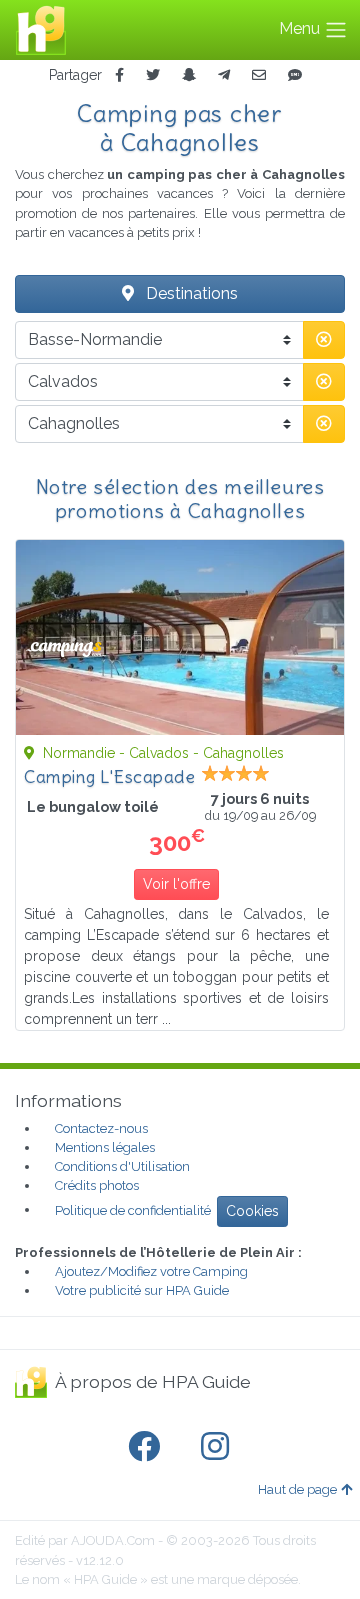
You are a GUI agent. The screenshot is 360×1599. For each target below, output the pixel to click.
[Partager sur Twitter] (153, 75)
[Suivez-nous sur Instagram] (219, 1447)
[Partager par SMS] (295, 75)
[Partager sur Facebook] (119, 75)
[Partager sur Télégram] (224, 75)
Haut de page (297, 1489)
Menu (301, 28)
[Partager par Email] (259, 75)
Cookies (252, 1211)
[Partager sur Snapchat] (189, 75)
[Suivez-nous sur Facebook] (148, 1447)
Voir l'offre (176, 884)
